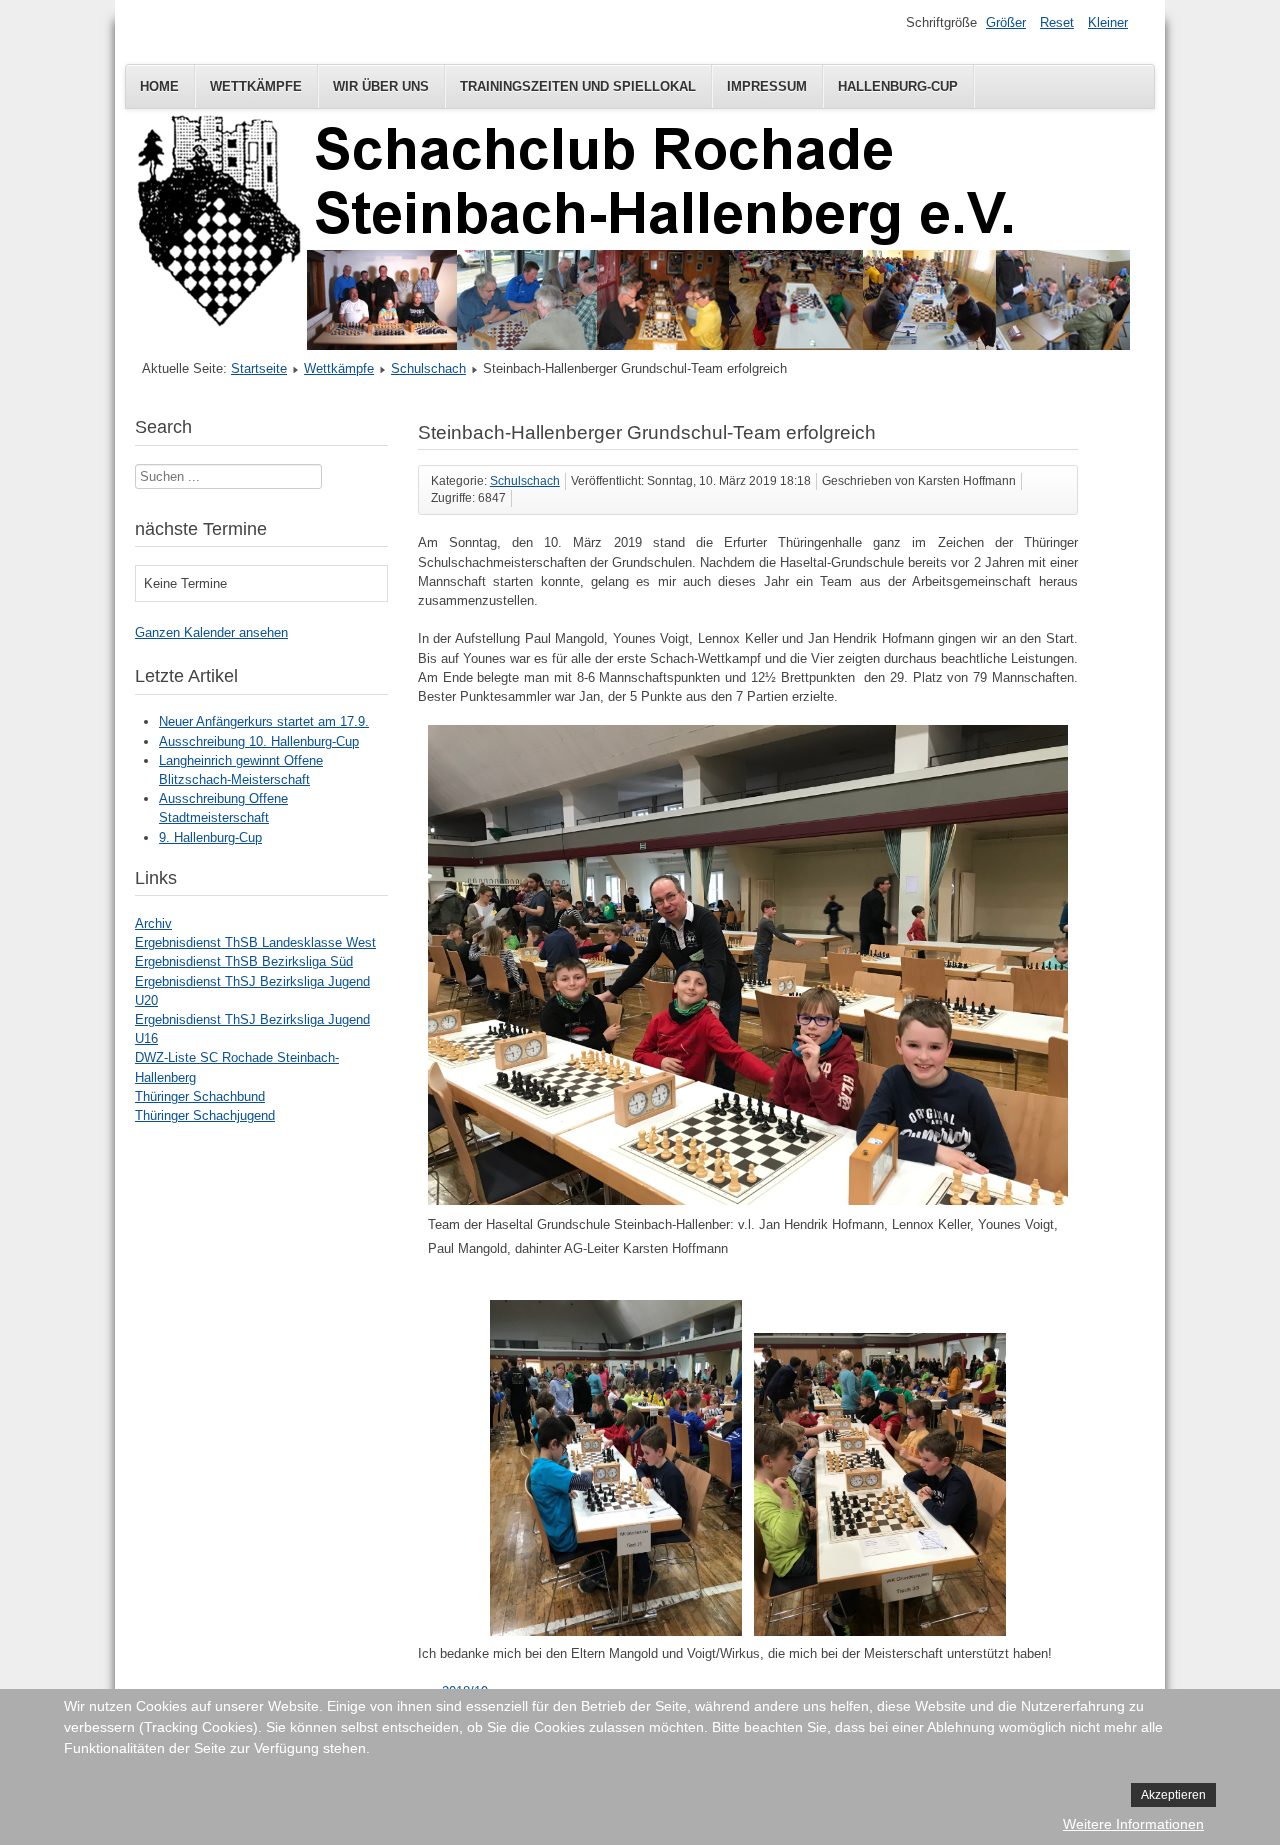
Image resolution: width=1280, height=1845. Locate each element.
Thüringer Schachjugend (205, 1115)
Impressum (767, 86)
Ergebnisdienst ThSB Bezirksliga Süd (244, 961)
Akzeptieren (1173, 1795)
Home (159, 86)
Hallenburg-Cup (898, 86)
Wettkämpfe (256, 86)
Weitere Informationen (1133, 1824)
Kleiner (1108, 22)
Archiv (153, 923)
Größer (1006, 22)
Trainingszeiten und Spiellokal (578, 86)
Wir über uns (381, 86)
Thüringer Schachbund (200, 1096)
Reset (1057, 22)
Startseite (259, 368)
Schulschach (428, 368)
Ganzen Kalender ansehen (211, 632)
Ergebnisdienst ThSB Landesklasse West (255, 942)
